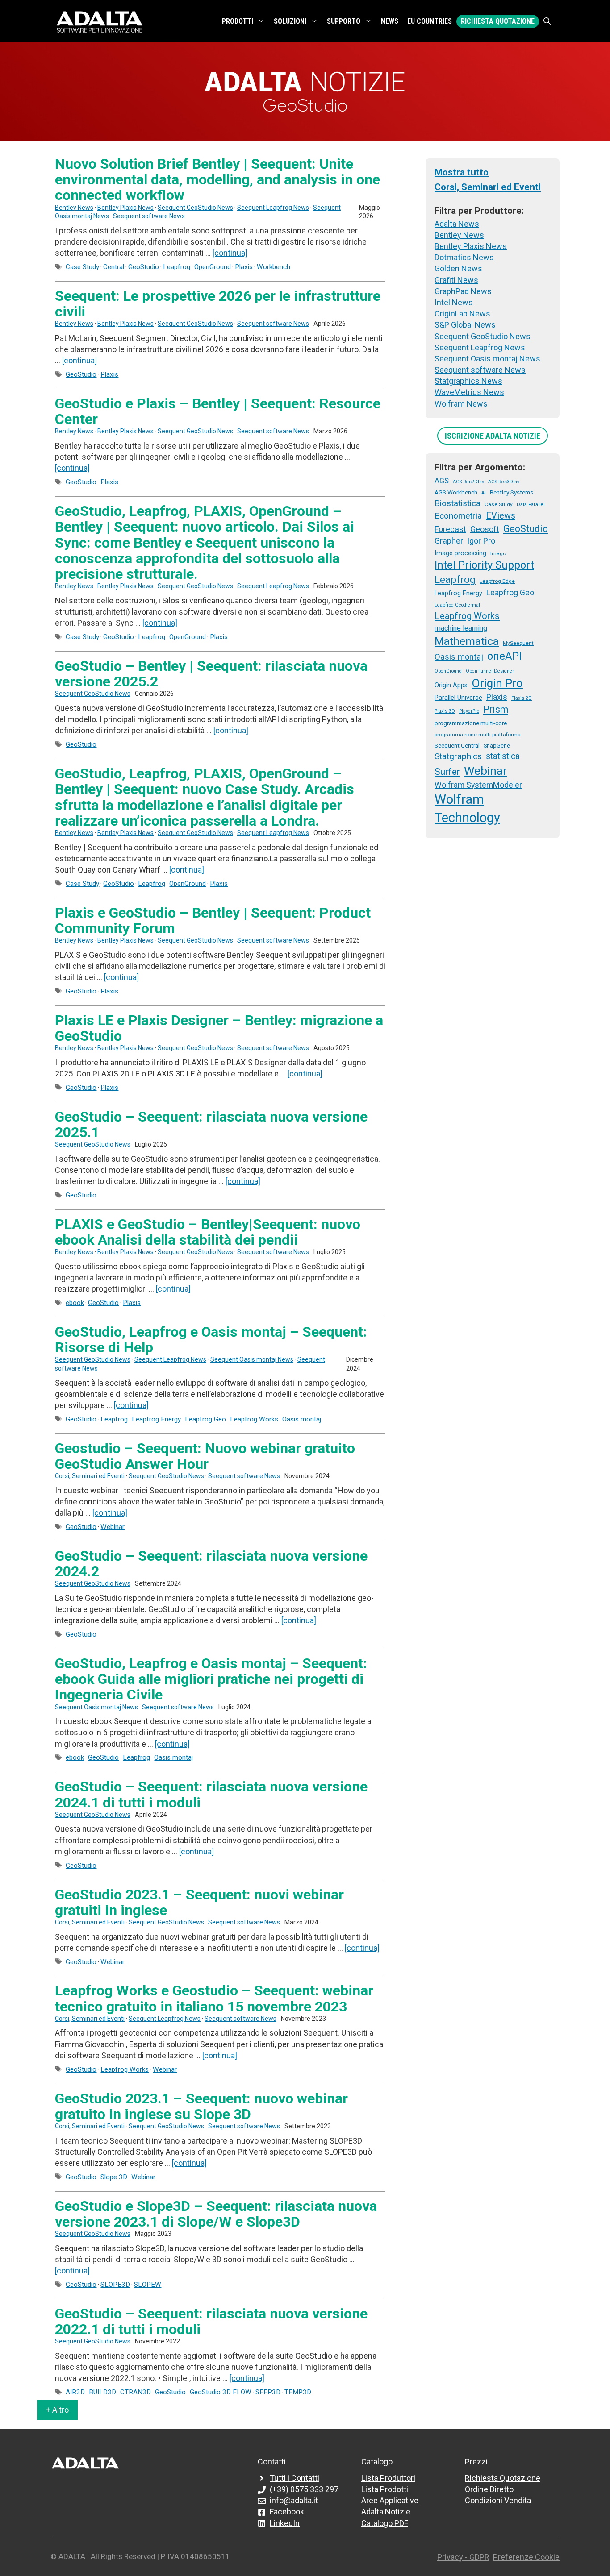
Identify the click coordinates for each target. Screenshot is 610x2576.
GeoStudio (144, 267)
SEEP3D (268, 2392)
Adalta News (457, 224)
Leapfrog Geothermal (457, 605)
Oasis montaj (302, 1419)
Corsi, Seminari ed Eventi (90, 1476)
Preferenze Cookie (526, 2557)
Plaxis (244, 267)
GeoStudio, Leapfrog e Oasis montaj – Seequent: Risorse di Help (211, 1340)
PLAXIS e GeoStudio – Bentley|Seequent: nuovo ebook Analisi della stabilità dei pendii (208, 1232)
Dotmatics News (464, 257)
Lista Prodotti (385, 2489)
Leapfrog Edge (497, 581)
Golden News (458, 268)
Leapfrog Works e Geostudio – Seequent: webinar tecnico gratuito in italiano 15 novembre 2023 (214, 1998)
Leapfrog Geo (205, 1419)
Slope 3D (114, 2177)
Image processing (460, 553)
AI (484, 493)
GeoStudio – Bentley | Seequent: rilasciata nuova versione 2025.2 (211, 674)
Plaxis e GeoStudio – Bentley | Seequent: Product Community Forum (213, 920)
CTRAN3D (136, 2392)
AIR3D (75, 2392)
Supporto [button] (344, 21)
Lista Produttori (388, 2478)
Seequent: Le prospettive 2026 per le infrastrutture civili (218, 304)
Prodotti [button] (238, 21)
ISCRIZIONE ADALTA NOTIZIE (493, 436)
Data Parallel (531, 505)
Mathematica (467, 641)
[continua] (230, 253)
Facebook (287, 2512)
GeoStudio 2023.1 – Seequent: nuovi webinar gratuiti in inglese (199, 1902)
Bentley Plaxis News (125, 208)
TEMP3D (298, 2392)
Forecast (450, 529)
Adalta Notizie (386, 2512)
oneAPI (504, 656)
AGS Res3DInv (504, 482)
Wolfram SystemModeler (478, 785)
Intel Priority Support (484, 565)
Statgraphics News (468, 381)
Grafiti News (456, 280)
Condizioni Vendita (498, 2500)
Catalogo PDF (385, 2523)
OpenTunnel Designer (490, 671)
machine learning (461, 628)
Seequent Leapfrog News (273, 208)
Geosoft (485, 529)
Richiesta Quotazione (498, 21)
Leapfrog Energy (156, 1419)
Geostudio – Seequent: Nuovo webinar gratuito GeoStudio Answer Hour (205, 1456)
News (390, 21)
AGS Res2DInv (468, 482)
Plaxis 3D (445, 711)
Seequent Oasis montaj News (252, 1359)
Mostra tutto (462, 172)
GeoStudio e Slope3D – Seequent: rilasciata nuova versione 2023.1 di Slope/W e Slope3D (216, 2214)
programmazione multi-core (471, 723)
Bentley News (74, 208)
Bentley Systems (512, 492)
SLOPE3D (115, 2285)
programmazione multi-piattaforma (478, 735)
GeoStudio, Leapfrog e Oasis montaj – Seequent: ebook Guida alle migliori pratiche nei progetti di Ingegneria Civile (211, 1679)
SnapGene (497, 746)
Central (114, 267)
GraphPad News (463, 291)
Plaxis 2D (522, 698)
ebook (75, 1303)
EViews (501, 515)
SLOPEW (148, 2285)
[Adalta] (100, 21)
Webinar (113, 1527)
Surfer (447, 772)
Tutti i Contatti (295, 2478)
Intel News (454, 302)
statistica (503, 756)
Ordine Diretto (489, 2489)
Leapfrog (177, 267)
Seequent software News (149, 216)
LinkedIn (285, 2523)
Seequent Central (457, 745)
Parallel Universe (458, 698)
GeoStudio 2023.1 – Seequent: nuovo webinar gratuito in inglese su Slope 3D (201, 2106)
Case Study (82, 267)
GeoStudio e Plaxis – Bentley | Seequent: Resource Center (218, 411)
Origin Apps (451, 685)
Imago (498, 553)
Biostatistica (457, 503)
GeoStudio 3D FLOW (221, 2392)
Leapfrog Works (254, 1419)
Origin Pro (497, 683)
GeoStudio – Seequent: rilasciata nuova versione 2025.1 (211, 1124)
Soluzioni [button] (290, 21)
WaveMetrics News (469, 392)
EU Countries (430, 21)
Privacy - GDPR (463, 2557)
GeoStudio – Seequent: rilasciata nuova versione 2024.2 (211, 1564)
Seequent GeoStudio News (195, 208)
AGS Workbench (456, 492)
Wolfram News (461, 404)
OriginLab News (462, 314)
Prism (496, 709)
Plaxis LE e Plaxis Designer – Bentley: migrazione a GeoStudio (219, 1028)
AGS (442, 481)
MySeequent (518, 643)
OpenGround (213, 267)
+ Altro (57, 2410)
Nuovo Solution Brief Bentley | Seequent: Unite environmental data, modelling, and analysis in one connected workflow (217, 179)
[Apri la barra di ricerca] (547, 21)
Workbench (274, 267)
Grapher (449, 541)
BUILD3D (102, 2392)
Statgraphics (458, 756)
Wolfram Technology (467, 808)
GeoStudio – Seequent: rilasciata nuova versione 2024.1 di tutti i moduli (211, 1794)
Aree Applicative (390, 2500)
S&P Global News (465, 325)
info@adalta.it (294, 2500)
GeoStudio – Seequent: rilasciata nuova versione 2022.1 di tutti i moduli (211, 2321)
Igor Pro (481, 541)
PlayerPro (469, 711)
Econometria (458, 516)
